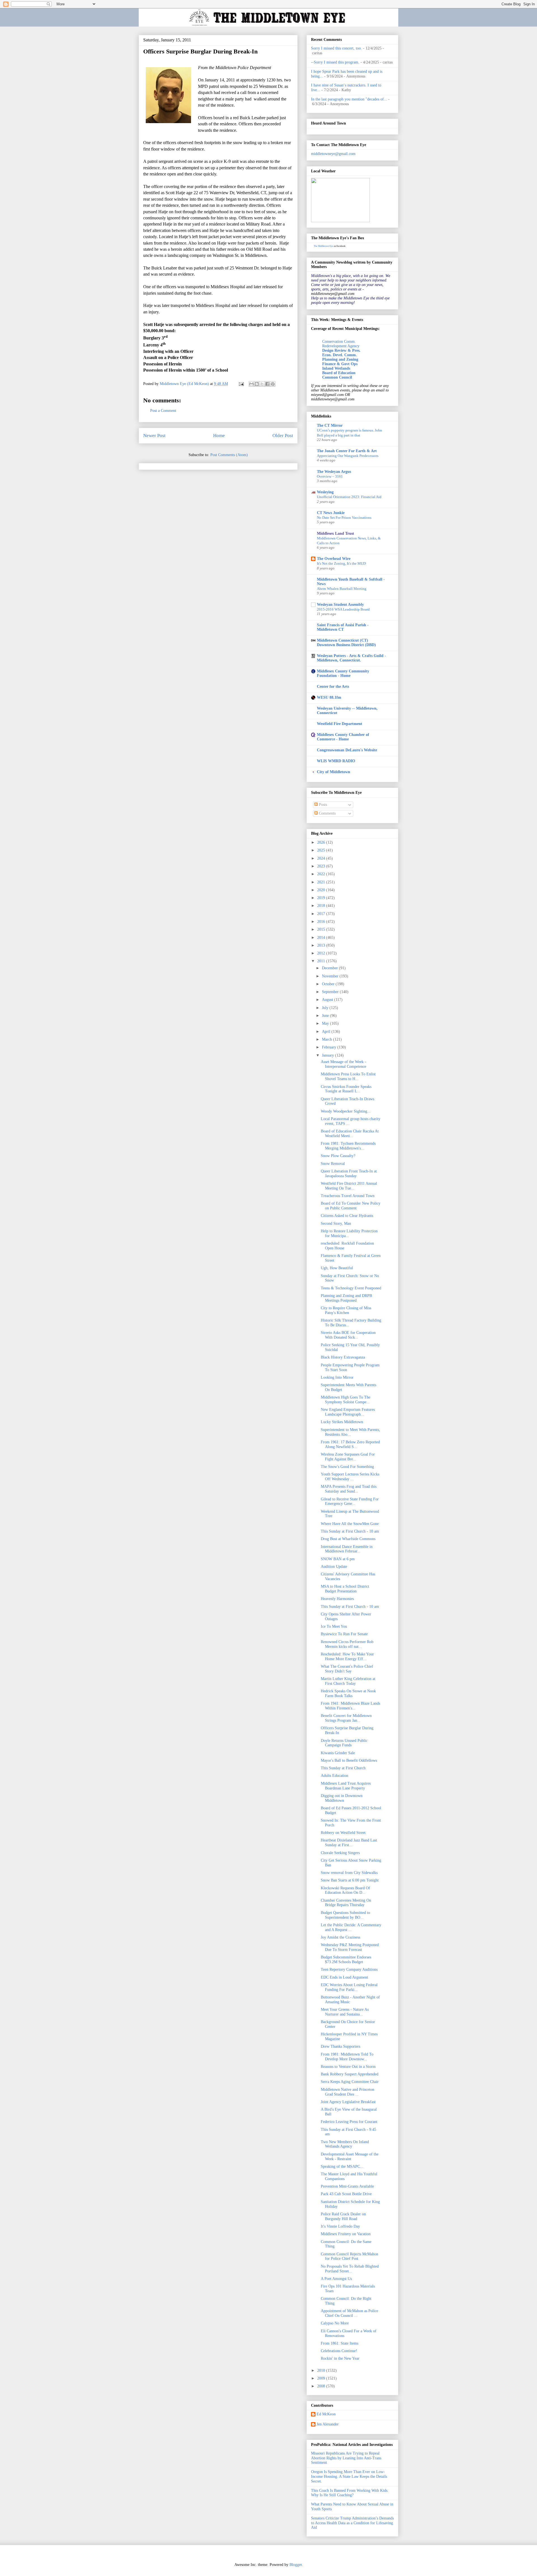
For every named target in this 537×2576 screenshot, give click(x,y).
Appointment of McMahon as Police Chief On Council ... (349, 2313)
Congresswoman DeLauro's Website (347, 750)
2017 (322, 914)
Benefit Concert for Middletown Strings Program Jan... (346, 1718)
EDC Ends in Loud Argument (344, 1977)
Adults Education (335, 1776)
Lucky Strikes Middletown (342, 1422)
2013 (322, 945)
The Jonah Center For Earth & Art (347, 451)
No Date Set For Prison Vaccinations (344, 518)
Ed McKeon (326, 2414)
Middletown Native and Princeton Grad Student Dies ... (348, 2092)
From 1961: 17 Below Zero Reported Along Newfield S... (350, 1444)
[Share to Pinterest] (273, 384)
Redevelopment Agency (341, 346)
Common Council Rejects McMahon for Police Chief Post (349, 2256)
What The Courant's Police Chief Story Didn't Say (347, 1669)
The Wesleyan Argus (334, 472)
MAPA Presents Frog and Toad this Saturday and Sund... (349, 1489)
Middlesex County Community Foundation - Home (343, 673)
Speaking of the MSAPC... (342, 2166)
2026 (322, 842)
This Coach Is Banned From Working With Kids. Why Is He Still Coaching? (350, 2493)
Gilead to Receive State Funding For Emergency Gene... (350, 1502)
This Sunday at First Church (343, 1768)
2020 (322, 890)
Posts (322, 805)
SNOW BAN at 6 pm (338, 1559)
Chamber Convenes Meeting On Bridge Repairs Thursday (346, 1903)
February (330, 1047)
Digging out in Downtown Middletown (342, 1798)
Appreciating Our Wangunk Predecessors (348, 456)
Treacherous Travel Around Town (348, 1196)
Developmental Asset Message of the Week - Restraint (350, 2157)
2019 (322, 898)
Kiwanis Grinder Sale (338, 1753)
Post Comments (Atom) (229, 455)
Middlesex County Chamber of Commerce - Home (343, 737)
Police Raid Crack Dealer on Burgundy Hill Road (343, 2216)
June (326, 1016)
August (328, 1000)
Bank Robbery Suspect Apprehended (350, 2074)
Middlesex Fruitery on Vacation (346, 2234)
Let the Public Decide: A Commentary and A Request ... (351, 1927)
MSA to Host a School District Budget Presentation (345, 1589)
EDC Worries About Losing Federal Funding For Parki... (349, 1987)
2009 (322, 2378)
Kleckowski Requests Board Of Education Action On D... (345, 1890)
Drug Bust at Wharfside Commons (348, 1539)
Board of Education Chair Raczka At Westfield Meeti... (350, 1134)
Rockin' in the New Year (340, 2358)
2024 (322, 858)
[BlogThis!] (257, 384)
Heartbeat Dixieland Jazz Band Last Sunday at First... (349, 1843)
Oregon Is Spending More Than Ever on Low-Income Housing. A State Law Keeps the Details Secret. (349, 2477)
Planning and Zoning (340, 359)
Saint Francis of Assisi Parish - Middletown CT (343, 627)
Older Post (283, 436)
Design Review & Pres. (341, 350)
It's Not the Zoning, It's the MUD (341, 563)
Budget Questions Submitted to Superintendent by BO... (345, 1915)
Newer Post (154, 436)
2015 (322, 929)
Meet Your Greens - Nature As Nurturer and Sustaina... (345, 2012)
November (331, 976)
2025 (322, 850)
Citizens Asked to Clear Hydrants (347, 1216)
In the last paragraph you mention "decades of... (349, 99)
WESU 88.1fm (329, 697)
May (326, 1023)
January (328, 1055)
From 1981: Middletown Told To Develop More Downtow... (347, 2057)
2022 (322, 874)
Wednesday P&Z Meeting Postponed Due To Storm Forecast (350, 1947)
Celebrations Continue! (339, 2351)
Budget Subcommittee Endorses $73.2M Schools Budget (346, 1960)
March (328, 1039)
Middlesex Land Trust (335, 533)
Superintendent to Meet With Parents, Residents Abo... (350, 1432)
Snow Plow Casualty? (338, 1156)
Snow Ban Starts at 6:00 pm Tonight (350, 1880)
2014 (322, 938)
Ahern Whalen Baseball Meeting (342, 589)
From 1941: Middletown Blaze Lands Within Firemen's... (350, 1706)
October (329, 984)
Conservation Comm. (339, 342)
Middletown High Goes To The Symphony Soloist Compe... (346, 1400)
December (330, 968)
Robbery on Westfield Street (343, 1833)
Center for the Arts (333, 687)
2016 (322, 922)
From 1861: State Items (340, 2343)
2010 (322, 2370)
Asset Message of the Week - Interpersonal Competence (343, 1064)
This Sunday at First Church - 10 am (350, 1531)
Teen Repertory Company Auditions (349, 1969)
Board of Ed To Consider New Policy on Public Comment (351, 1206)
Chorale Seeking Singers (340, 1853)
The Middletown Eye (323, 246)
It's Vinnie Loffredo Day (340, 2226)
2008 (322, 2386)
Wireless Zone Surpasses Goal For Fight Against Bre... (348, 1457)
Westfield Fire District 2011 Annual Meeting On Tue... (349, 1186)
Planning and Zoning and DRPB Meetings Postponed (346, 1298)
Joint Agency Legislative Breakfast (348, 2102)
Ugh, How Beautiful (337, 1268)
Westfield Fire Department (340, 724)
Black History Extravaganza (343, 1357)
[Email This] (251, 384)
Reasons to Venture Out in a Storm (348, 2067)
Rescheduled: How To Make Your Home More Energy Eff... (347, 1657)
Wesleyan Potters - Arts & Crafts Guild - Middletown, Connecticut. (351, 658)
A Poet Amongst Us (336, 2279)
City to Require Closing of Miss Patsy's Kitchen (346, 1310)
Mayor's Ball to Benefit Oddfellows (349, 1760)
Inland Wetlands (336, 368)
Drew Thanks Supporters (341, 2046)
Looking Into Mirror (337, 1377)
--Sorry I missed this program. (335, 62)
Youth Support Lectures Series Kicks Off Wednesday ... (350, 1477)
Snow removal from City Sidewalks (349, 1873)
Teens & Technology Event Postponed (351, 1288)
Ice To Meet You (334, 1626)
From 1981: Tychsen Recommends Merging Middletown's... (348, 1146)
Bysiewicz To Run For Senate (344, 1634)
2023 (322, 866)
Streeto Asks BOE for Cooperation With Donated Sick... (348, 1335)
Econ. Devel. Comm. (340, 355)
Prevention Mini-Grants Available (347, 2186)
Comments (327, 813)
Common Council (337, 377)
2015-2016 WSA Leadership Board (343, 609)
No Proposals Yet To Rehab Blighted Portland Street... (350, 2269)
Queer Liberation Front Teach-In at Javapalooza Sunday (349, 1174)
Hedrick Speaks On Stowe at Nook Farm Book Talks (348, 1693)
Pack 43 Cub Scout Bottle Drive (346, 2194)
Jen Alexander (328, 2424)
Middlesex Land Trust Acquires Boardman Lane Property (346, 1786)
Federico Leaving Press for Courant (349, 2122)
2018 (322, 906)
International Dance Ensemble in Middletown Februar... (347, 1549)
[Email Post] (241, 384)
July (326, 1008)
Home (219, 436)
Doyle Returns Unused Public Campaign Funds (344, 1743)
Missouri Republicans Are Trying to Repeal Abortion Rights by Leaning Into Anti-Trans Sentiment (346, 2458)
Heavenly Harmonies (337, 1599)
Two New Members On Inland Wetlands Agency (345, 2144)
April (327, 1032)
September (331, 992)
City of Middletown (334, 772)
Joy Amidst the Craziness (341, 1937)
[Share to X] (262, 384)
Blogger (296, 2565)
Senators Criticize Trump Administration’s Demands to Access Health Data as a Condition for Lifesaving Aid (352, 2523)
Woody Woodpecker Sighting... (346, 1111)
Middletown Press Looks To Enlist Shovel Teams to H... (348, 1076)
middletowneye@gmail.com (333, 154)
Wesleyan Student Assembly (340, 605)
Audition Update (334, 1567)
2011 (322, 961)
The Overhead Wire (334, 559)
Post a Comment (163, 411)
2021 (322, 882)
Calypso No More (335, 2323)
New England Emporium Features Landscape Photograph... (348, 1412)
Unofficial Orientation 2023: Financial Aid (349, 497)
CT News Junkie (331, 513)
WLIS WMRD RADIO (336, 761)
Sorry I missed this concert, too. (336, 48)
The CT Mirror (330, 425)
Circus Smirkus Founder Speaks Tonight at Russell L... (346, 1089)
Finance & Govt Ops (340, 364)
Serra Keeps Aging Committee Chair (350, 2082)
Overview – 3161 (330, 476)
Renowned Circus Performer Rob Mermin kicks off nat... (347, 1644)
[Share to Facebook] (267, 384)
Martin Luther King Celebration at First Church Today (348, 1681)
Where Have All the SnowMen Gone (350, 1524)
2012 (322, 953)
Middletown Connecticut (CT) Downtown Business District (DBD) (346, 643)
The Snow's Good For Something (347, 1467)
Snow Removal (333, 1164)
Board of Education (339, 373)
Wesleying (325, 492)
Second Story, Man (336, 1224)
